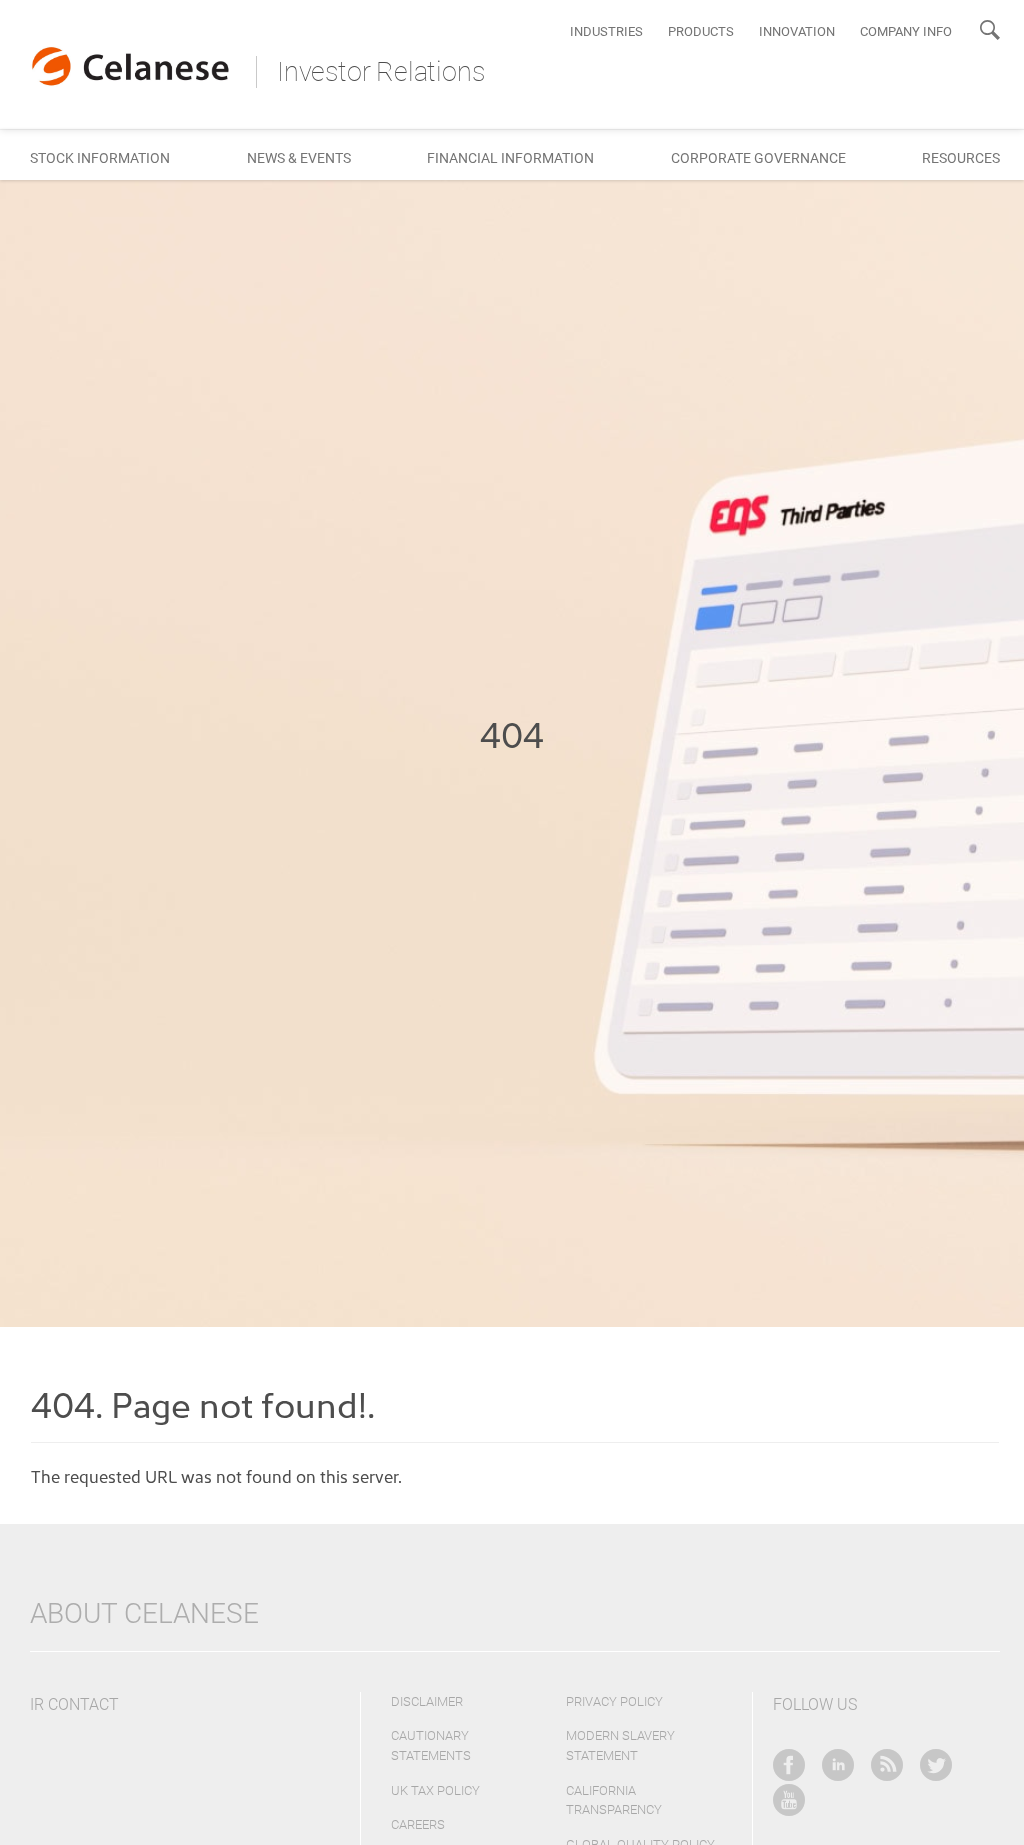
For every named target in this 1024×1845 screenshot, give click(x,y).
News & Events (299, 158)
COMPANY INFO (906, 31)
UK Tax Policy (435, 1790)
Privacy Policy (614, 1701)
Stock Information (100, 158)
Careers (418, 1824)
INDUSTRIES (606, 31)
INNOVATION (797, 31)
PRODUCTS (701, 31)
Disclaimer (427, 1701)
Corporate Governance (758, 158)
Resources (961, 158)
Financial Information (510, 158)
